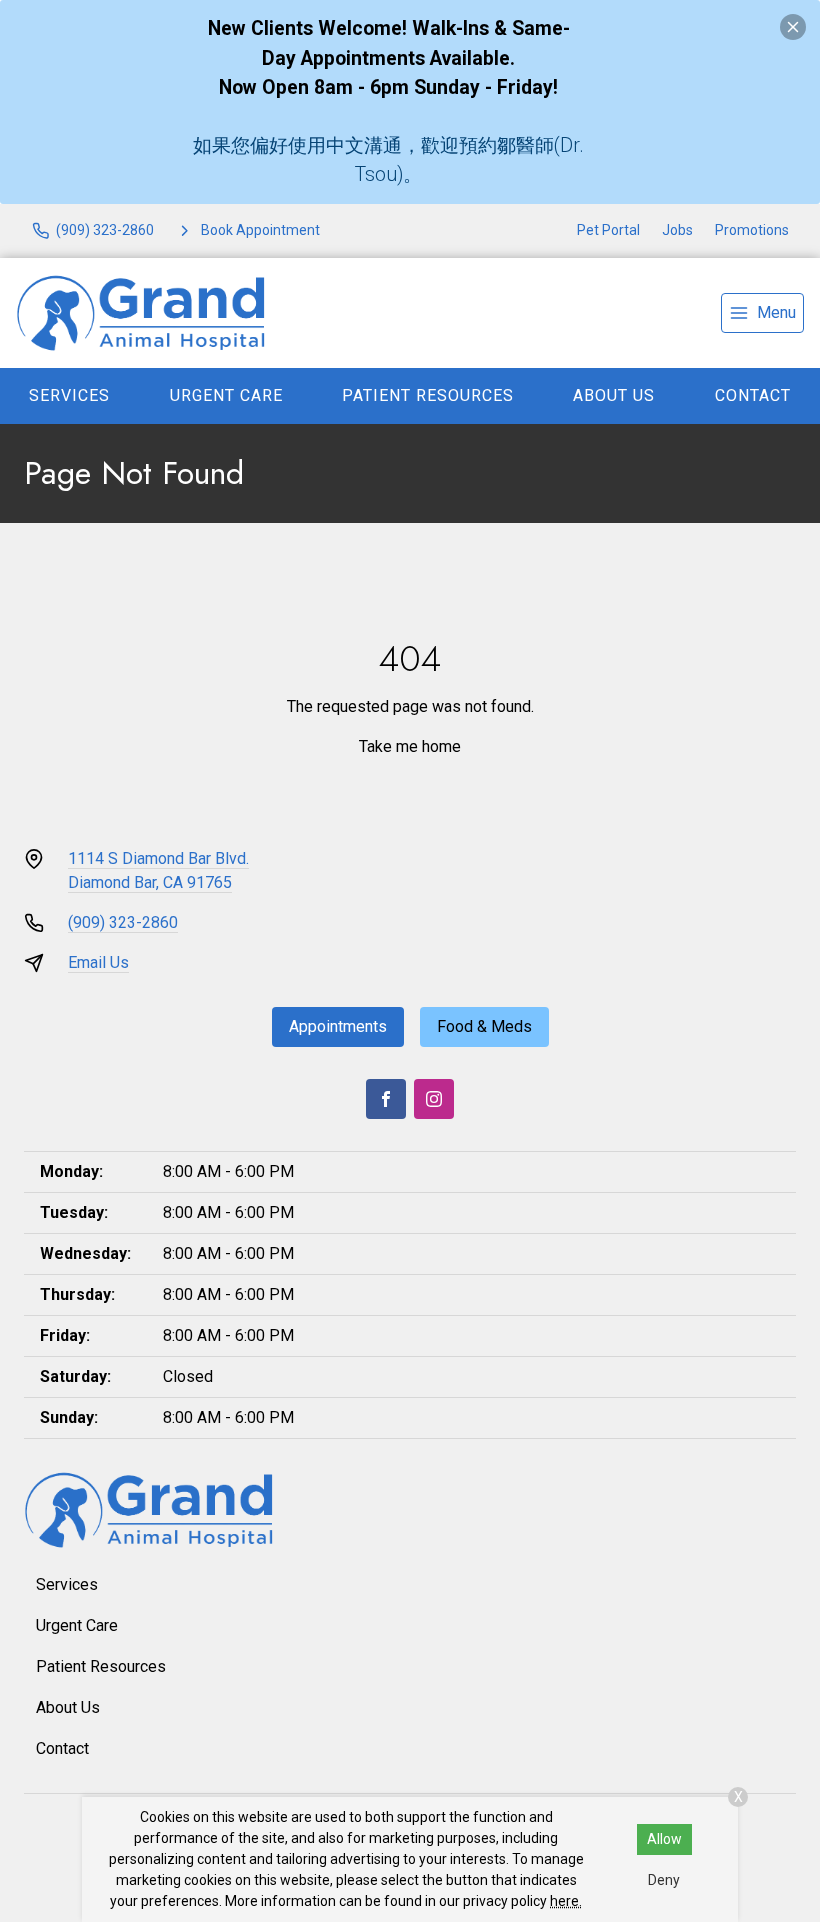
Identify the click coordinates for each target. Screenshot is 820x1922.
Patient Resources (428, 395)
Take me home (410, 746)
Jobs (677, 230)
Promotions (752, 230)
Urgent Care (226, 395)
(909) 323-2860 (123, 922)
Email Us (98, 962)
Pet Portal (608, 230)
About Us (614, 395)
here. (566, 1901)
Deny (664, 1880)
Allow (664, 1839)
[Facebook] (386, 1099)
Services (69, 395)
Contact (753, 395)
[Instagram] (434, 1099)
